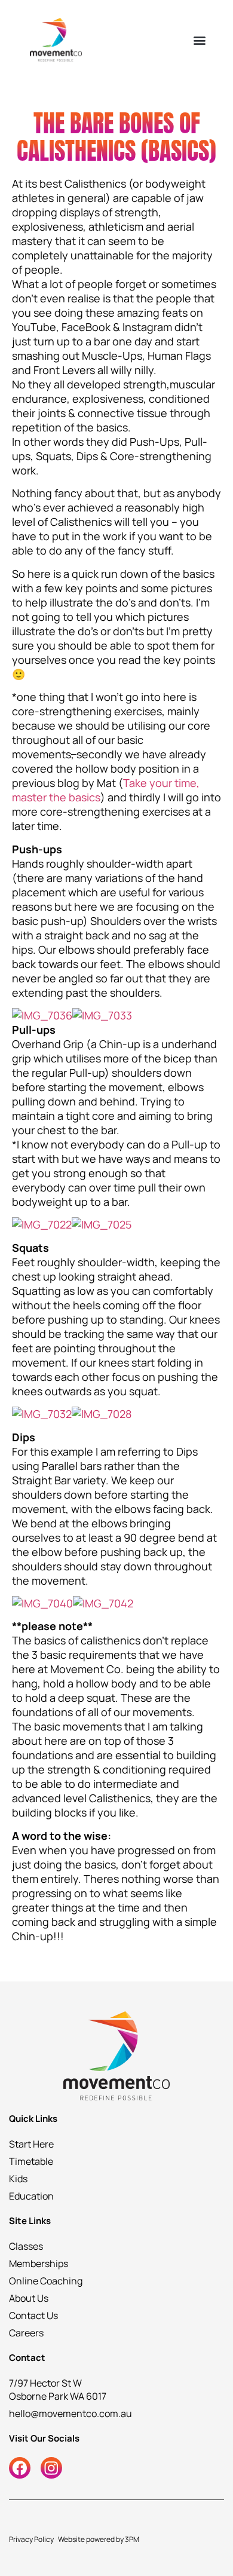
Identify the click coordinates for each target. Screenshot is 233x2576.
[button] (199, 40)
